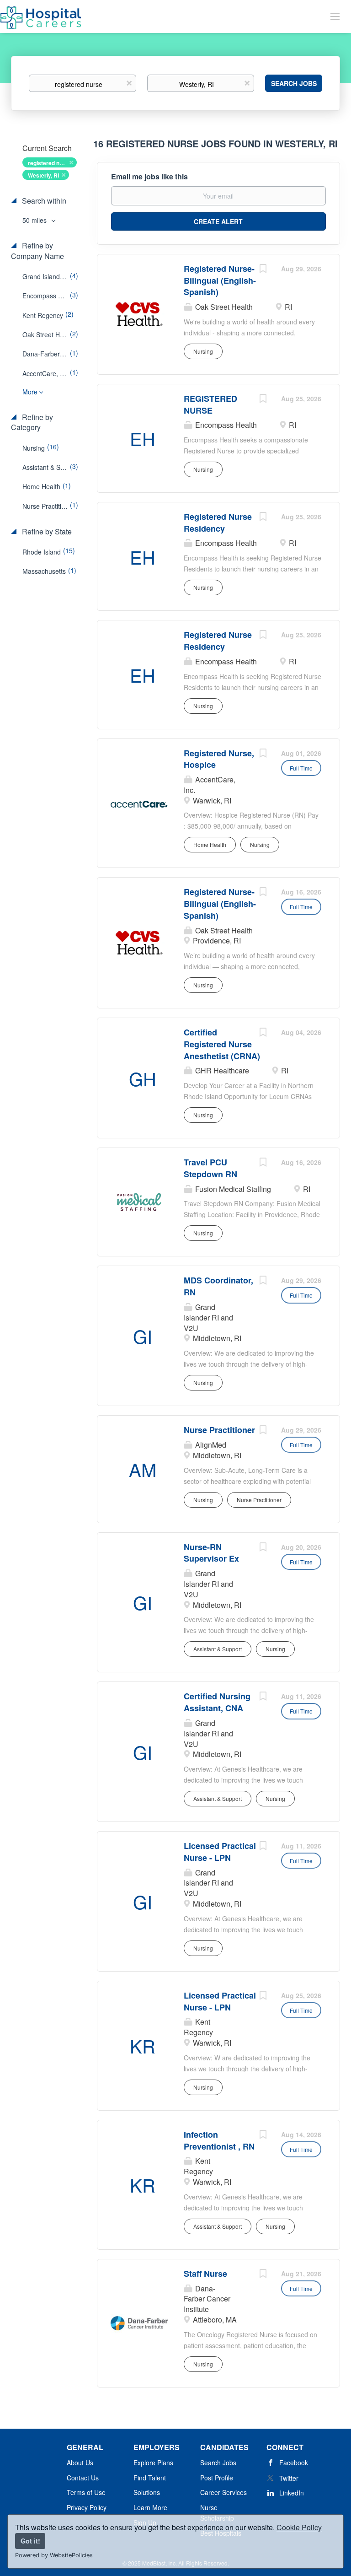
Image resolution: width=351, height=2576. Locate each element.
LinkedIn (292, 2493)
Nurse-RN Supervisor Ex (211, 1553)
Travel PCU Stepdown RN (210, 1168)
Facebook (294, 2463)
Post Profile (217, 2478)
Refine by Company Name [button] (37, 251)
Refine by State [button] (46, 532)
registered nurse (50, 163)
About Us (80, 2463)
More (30, 392)
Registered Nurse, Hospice (219, 759)
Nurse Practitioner (219, 1430)
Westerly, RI (43, 175)
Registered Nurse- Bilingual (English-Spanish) (220, 280)
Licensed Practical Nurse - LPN (220, 1852)
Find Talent (150, 2478)
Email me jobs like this (149, 177)
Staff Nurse (205, 2274)
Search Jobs (294, 83)
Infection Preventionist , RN (219, 2140)
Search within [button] (43, 201)
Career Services (223, 2492)
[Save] (263, 269)
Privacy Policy (87, 2507)
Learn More (150, 2507)
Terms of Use (86, 2492)
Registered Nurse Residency (218, 523)
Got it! (30, 2541)
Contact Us (83, 2478)
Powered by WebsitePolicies (54, 2555)
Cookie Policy (299, 2527)
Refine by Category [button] (32, 423)
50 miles (35, 220)
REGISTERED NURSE (210, 404)
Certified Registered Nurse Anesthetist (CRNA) (222, 1044)
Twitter (289, 2478)
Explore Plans (153, 2463)
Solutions (147, 2492)
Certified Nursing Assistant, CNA (217, 1702)
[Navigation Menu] (335, 16)
